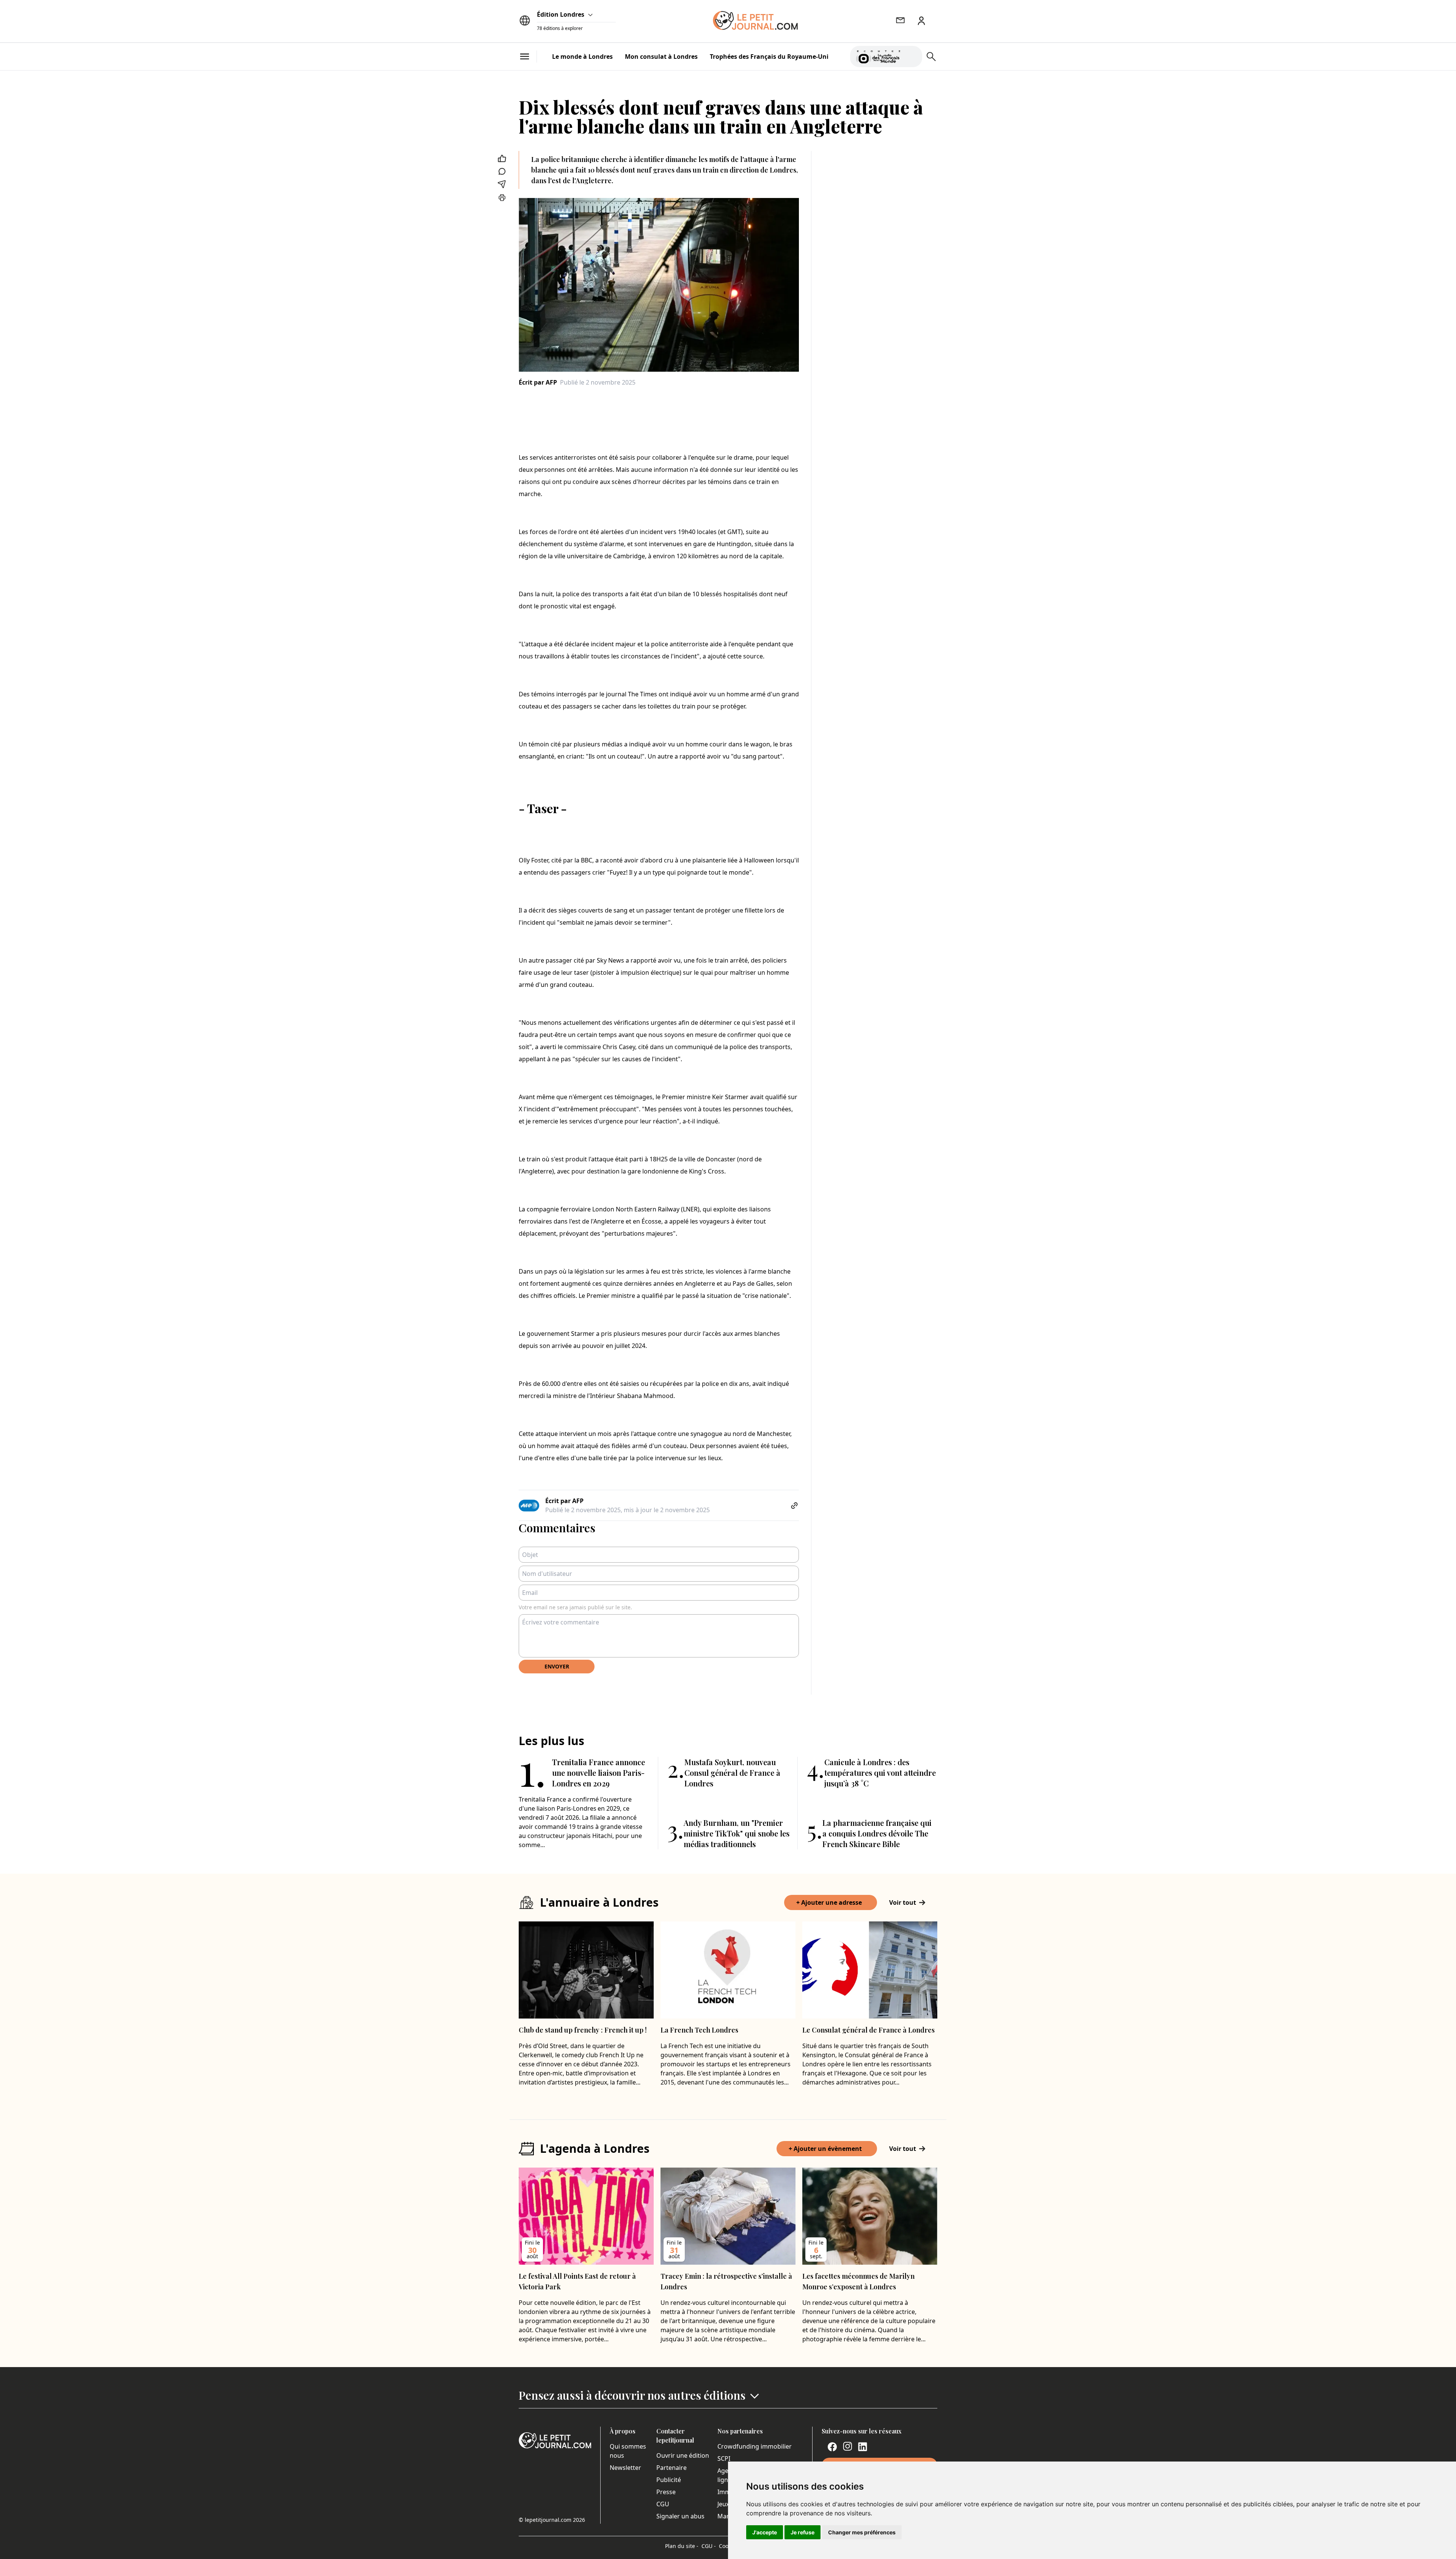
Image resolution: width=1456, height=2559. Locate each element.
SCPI (724, 2458)
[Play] (912, 57)
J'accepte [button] (765, 2532)
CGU (663, 2504)
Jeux (723, 2504)
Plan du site (682, 2546)
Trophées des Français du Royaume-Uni (769, 57)
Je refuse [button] (803, 2532)
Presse (666, 2492)
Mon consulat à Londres (661, 57)
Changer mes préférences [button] (862, 2532)
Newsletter (625, 2468)
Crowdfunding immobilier (755, 2446)
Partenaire (672, 2468)
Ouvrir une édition (683, 2455)
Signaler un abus (680, 2516)
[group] (912, 55)
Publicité (669, 2480)
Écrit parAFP (538, 382)
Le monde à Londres (582, 57)
